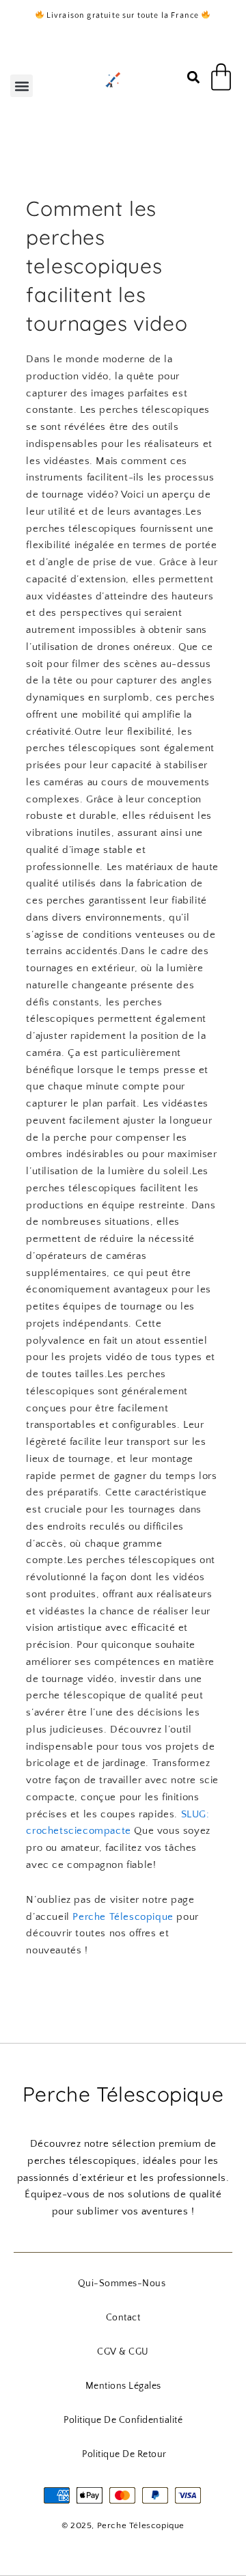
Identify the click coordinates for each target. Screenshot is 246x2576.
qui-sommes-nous (122, 2283)
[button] (22, 86)
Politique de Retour (124, 2454)
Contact (123, 2318)
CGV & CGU (123, 2352)
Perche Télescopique (123, 1917)
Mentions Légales (123, 2386)
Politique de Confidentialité (123, 2420)
